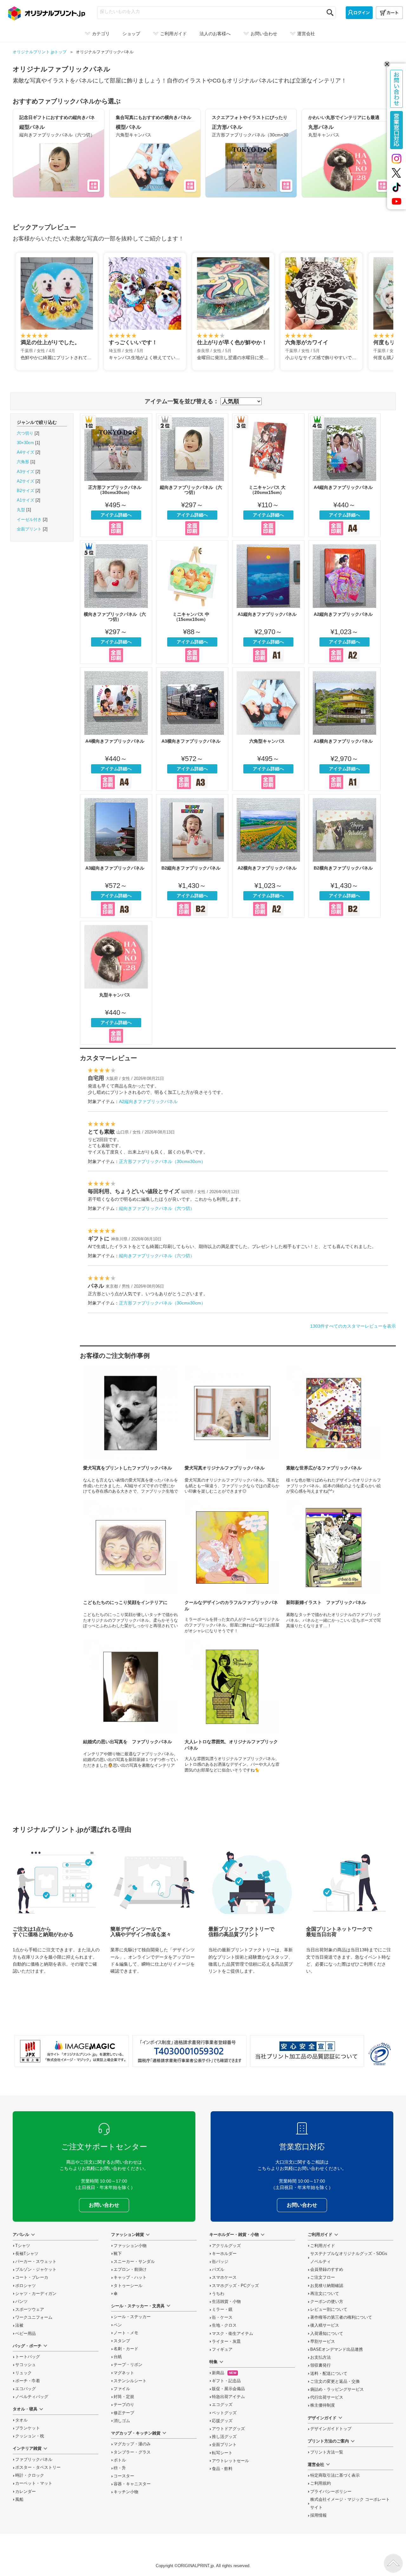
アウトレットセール (230, 2461)
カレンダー (26, 2492)
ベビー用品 (26, 2334)
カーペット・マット (34, 2483)
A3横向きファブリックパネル (192, 729)
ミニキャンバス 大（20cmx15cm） (268, 475)
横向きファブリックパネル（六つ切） (116, 602)
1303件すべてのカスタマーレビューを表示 (353, 1326)
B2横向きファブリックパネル (344, 856)
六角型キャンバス (268, 729)
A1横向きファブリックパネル (344, 729)
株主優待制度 (323, 2405)
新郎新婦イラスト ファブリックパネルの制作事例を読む (334, 1566)
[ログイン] (359, 13)
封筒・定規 (124, 2397)
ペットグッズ (224, 2413)
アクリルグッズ (226, 2246)
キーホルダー (224, 2254)
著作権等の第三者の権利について (341, 2317)
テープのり (124, 2405)
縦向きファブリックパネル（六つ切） (192, 475)
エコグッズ (222, 2405)
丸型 (21, 510)
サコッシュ (26, 2365)
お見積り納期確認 (327, 2286)
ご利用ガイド (323, 2246)
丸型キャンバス (116, 983)
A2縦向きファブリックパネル (344, 602)
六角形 (23, 462)
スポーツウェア (30, 2310)
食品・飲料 (222, 2469)
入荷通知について (327, 2334)
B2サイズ (26, 491)
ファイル (122, 2389)
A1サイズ (26, 500)
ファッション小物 (130, 2246)
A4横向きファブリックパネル (116, 729)
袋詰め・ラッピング (337, 2389)
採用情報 (318, 2515)
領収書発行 (321, 2365)
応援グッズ (222, 2421)
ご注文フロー (323, 2277)
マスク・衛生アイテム (232, 2334)
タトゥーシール (128, 2286)
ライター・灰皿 (226, 2342)
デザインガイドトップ (331, 2429)
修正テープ (124, 2413)
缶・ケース (222, 2317)
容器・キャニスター (132, 2484)
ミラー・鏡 (222, 2310)
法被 (19, 2325)
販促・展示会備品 (228, 2389)
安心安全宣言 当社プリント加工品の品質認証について (307, 2051)
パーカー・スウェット (36, 2262)
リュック (23, 2373)
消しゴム (122, 2421)
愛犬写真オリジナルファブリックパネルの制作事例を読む (232, 1429)
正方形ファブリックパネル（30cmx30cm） (116, 475)
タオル (21, 2420)
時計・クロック (30, 2475)
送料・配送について (329, 2374)
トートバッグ (28, 2357)
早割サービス (323, 2342)
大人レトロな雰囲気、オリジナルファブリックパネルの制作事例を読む (232, 1706)
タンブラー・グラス (132, 2452)
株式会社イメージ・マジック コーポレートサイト (350, 2504)
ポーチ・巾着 (28, 2381)
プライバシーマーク (380, 2054)
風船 (19, 2500)
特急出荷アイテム (228, 2397)
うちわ (218, 2294)
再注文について (325, 2294)
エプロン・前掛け (130, 2270)
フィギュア (222, 2349)
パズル (218, 2270)
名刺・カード (126, 2349)
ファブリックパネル (34, 2460)
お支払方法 (321, 2357)
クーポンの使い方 (327, 2302)
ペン (118, 2325)
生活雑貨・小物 (226, 2302)
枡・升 (120, 2468)
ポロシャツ (26, 2286)
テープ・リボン (128, 2365)
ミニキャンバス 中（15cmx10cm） (192, 602)
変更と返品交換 (335, 2382)
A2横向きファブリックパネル (268, 856)
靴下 (118, 2254)
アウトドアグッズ (228, 2429)
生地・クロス (224, 2325)
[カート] (389, 13)
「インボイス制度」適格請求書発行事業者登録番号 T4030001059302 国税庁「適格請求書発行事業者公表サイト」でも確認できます (189, 2051)
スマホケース (224, 2277)
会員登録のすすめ (327, 2270)
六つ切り (25, 433)
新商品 (224, 2373)
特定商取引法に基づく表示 (335, 2475)
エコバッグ (26, 2389)
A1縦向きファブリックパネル (268, 602)
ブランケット (28, 2428)
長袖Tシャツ (27, 2254)
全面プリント (29, 529)
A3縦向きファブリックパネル (116, 856)
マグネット (124, 2373)
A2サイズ (26, 481)
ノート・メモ (126, 2333)
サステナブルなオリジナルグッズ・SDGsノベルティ (349, 2258)
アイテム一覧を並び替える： (182, 401)
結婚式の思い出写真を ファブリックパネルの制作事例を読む (131, 1706)
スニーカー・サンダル (134, 2262)
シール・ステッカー (132, 2317)
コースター (124, 2476)
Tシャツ (23, 2246)
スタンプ (122, 2341)
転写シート (222, 2453)
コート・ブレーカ (32, 2277)
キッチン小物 (126, 2492)
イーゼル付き (29, 520)
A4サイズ (26, 452)
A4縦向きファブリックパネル (344, 475)
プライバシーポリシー (331, 2492)
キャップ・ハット (130, 2277)
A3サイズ (26, 472)
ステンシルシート (130, 2381)
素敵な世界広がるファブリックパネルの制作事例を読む (334, 1429)
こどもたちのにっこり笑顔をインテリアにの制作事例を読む (131, 1566)
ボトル (120, 2460)
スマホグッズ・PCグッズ (235, 2286)
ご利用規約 (321, 2483)
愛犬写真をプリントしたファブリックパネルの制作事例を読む (131, 1429)
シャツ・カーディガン (36, 2294)
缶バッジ (220, 2262)
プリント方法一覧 (327, 2452)
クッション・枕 (30, 2436)
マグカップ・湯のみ (132, 2444)
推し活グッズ (224, 2437)
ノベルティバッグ (32, 2397)
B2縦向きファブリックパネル (192, 856)
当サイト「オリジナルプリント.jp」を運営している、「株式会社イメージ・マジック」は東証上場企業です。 (72, 2051)
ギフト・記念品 (226, 2381)
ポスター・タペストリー (38, 2468)
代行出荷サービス (327, 2397)
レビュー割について (329, 2310)
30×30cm (25, 443)
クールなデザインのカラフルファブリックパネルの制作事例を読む (232, 1566)
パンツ (21, 2302)
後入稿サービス (325, 2325)
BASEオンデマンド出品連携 (337, 2349)
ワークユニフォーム (34, 2317)
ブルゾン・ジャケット (36, 2270)
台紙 (118, 2357)
